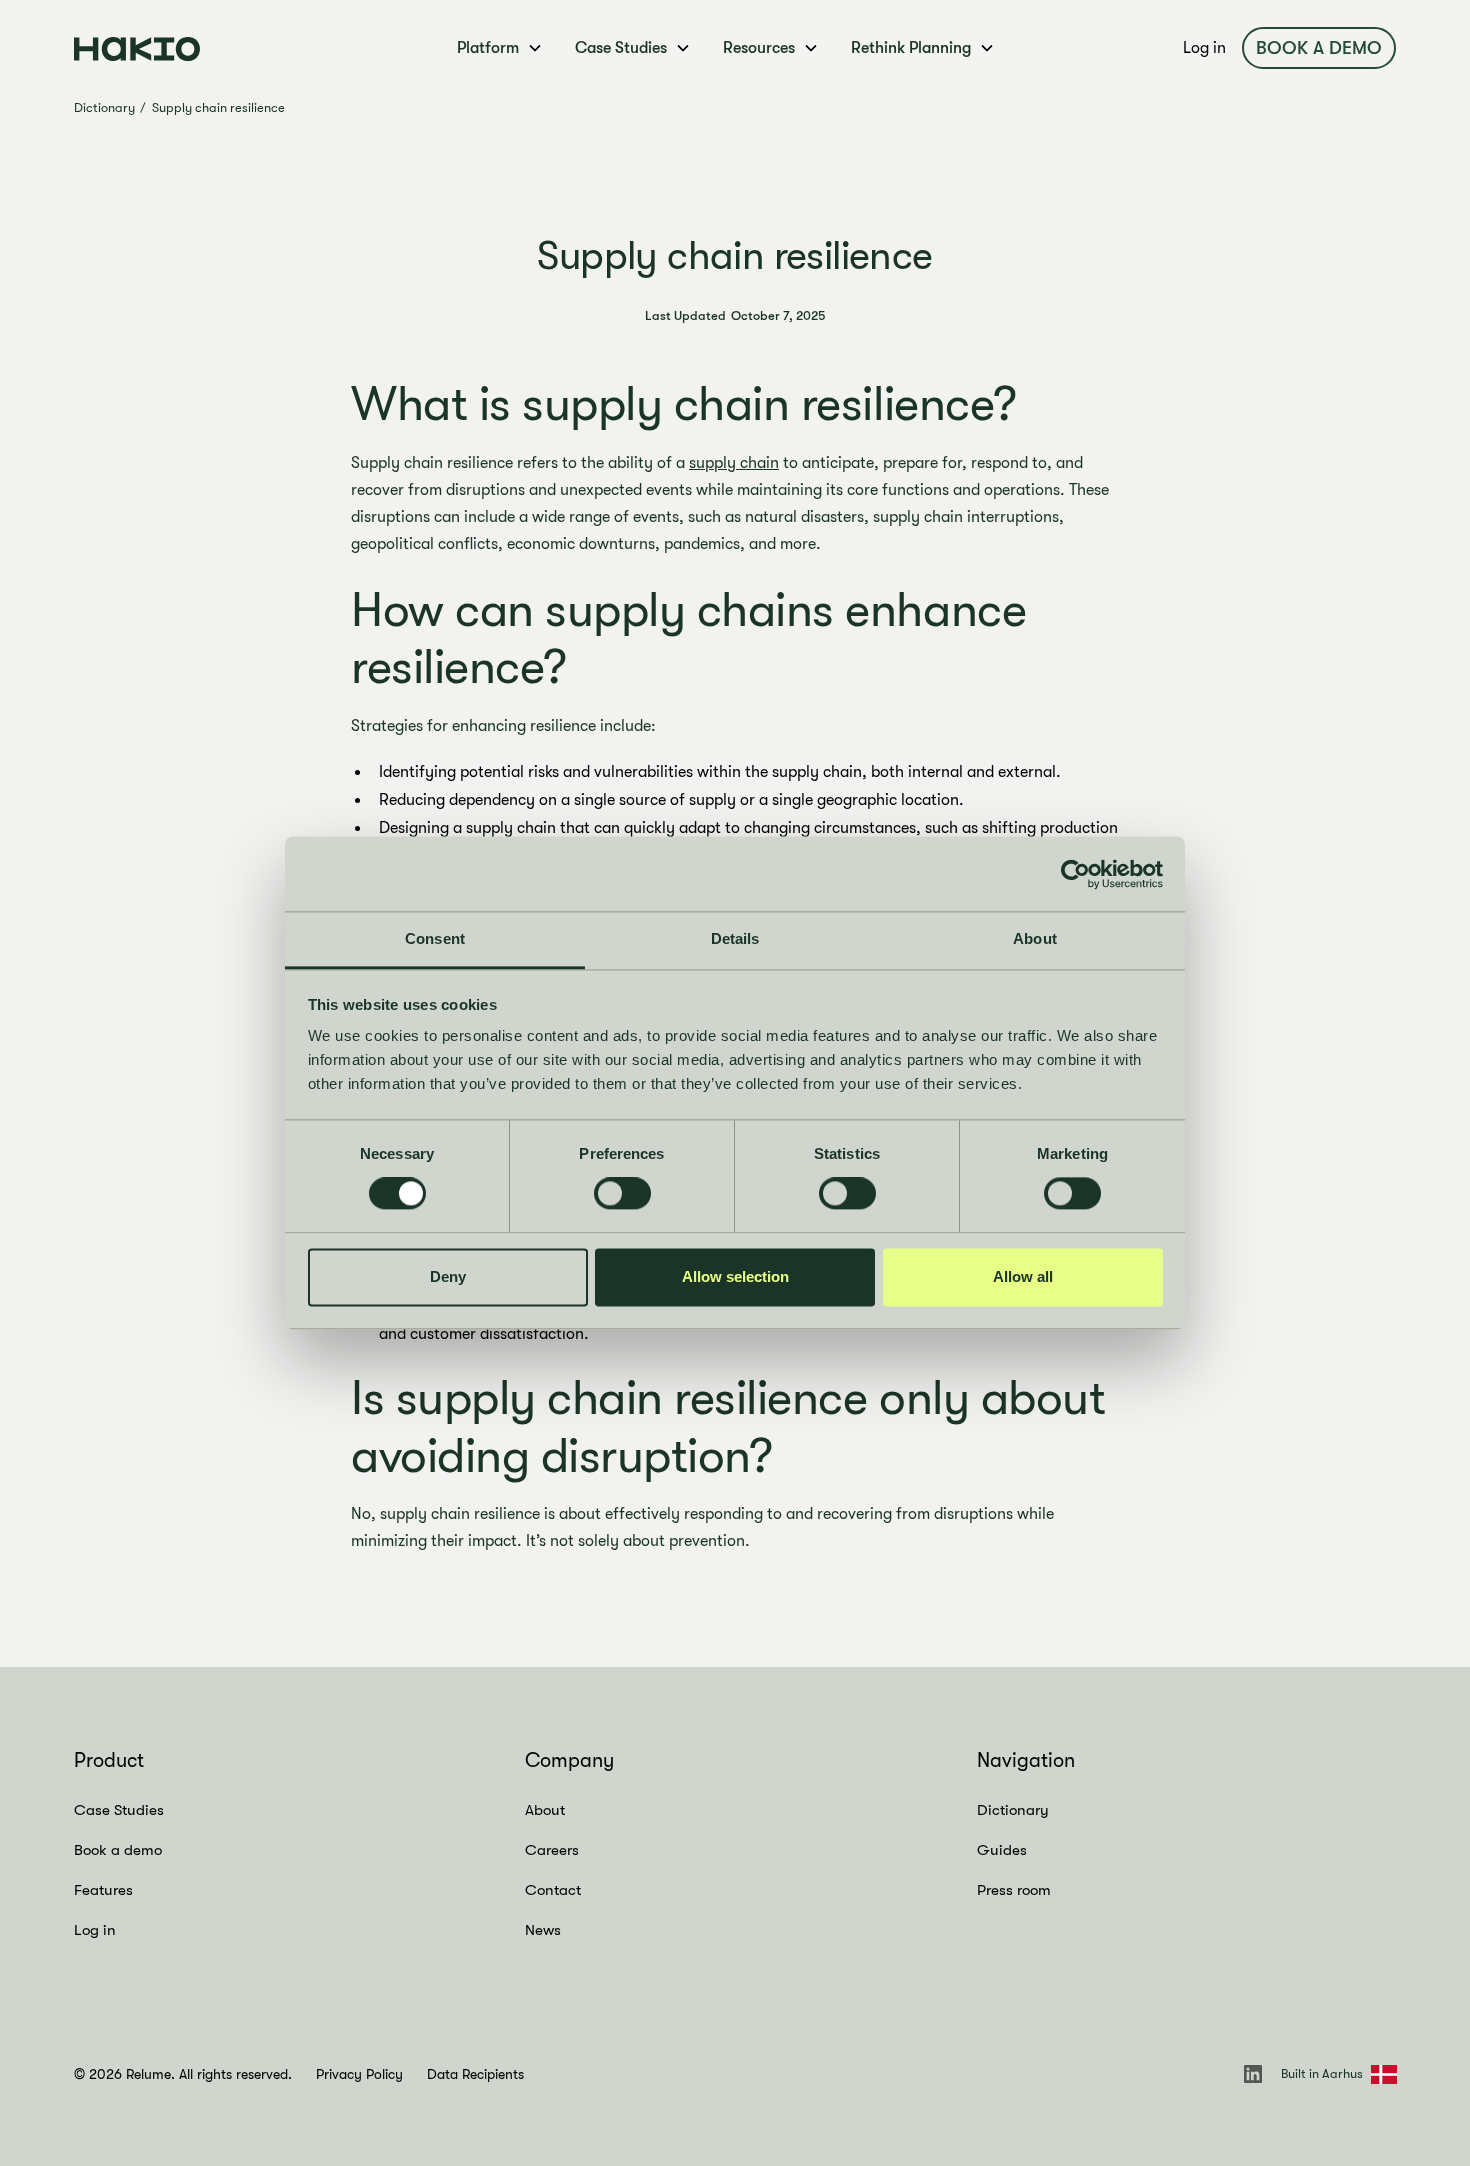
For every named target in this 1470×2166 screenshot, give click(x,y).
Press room (1014, 1890)
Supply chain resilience (218, 107)
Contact (553, 1890)
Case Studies (119, 1810)
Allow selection (735, 1276)
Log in (1204, 48)
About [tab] (1035, 938)
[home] (214, 47)
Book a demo (1319, 48)
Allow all (1023, 1276)
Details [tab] (735, 938)
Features (103, 1890)
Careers (552, 1850)
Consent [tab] (435, 938)
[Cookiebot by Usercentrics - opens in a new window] (1075, 874)
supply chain (734, 463)
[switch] (622, 1194)
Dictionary (104, 107)
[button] (500, 48)
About (545, 1810)
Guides (1002, 1850)
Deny (448, 1276)
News (543, 1930)
